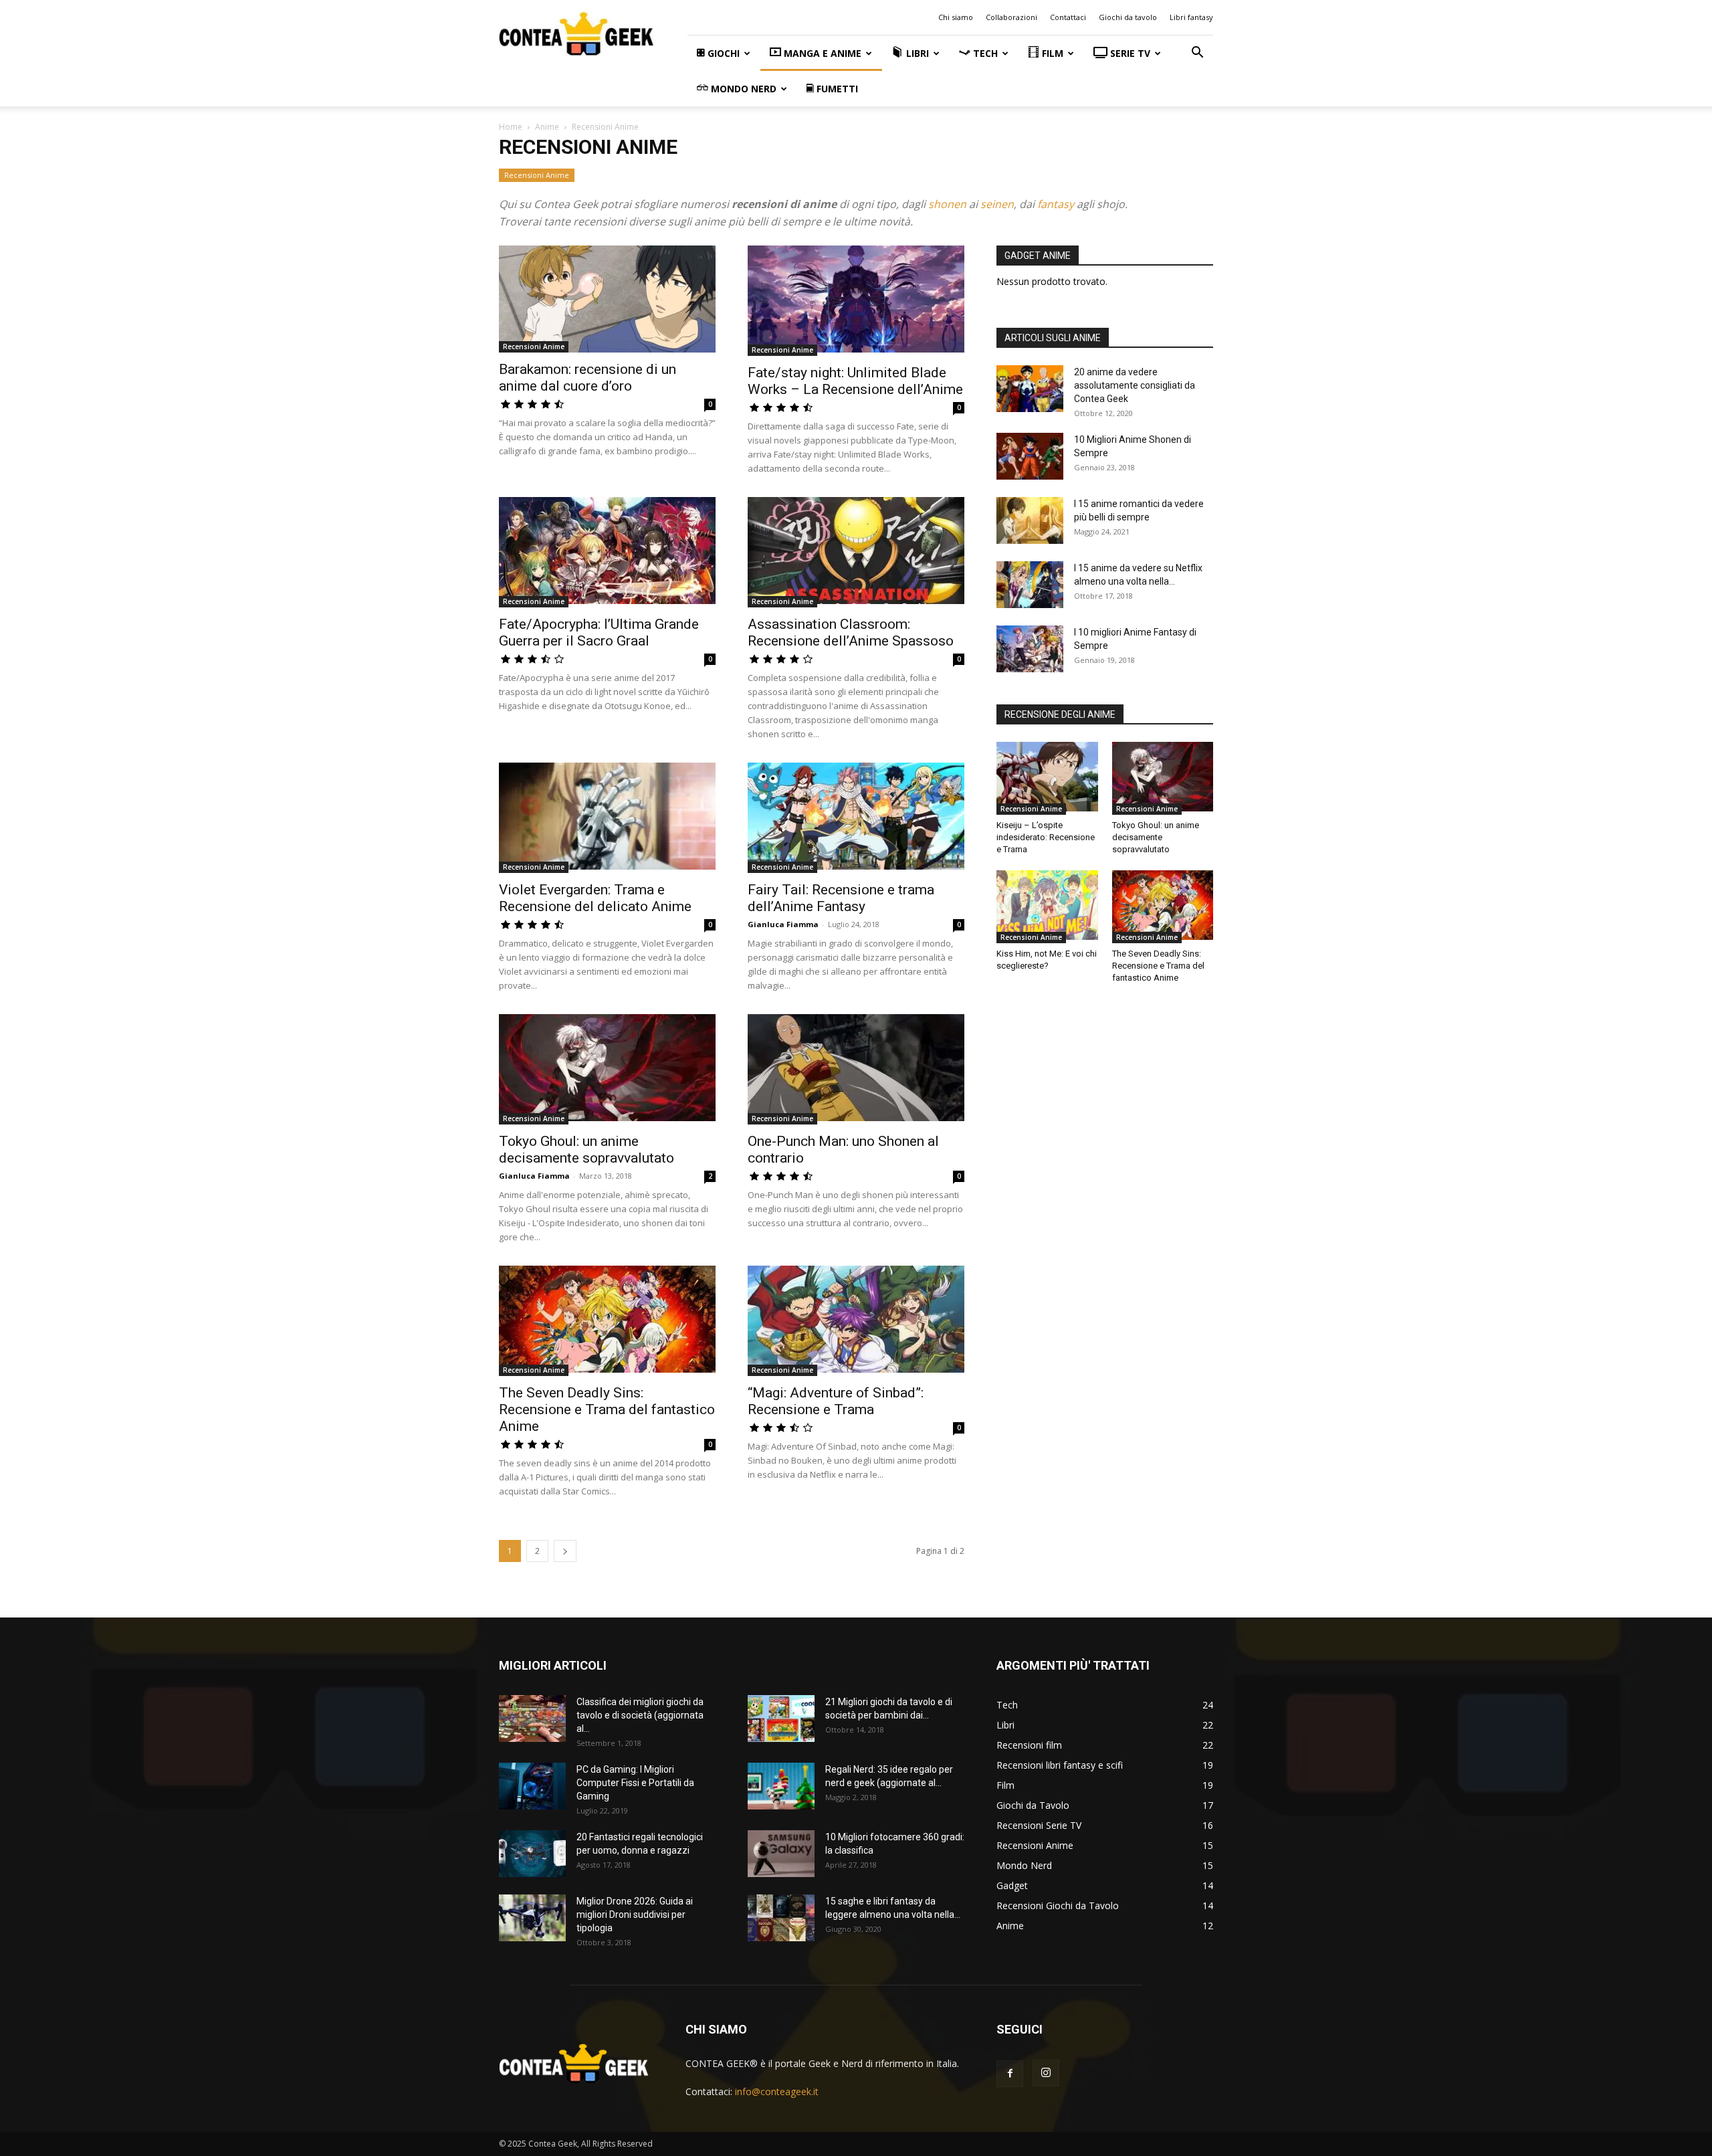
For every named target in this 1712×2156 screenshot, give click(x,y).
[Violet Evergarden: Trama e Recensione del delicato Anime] (607, 818)
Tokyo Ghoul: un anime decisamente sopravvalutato (586, 1150)
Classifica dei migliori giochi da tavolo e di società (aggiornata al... (640, 1715)
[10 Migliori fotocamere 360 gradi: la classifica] (781, 1855)
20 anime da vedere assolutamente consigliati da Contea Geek (1135, 385)
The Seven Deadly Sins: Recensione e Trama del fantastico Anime (607, 1409)
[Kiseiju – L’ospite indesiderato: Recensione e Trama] (1047, 778)
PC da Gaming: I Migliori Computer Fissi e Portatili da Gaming (635, 1783)
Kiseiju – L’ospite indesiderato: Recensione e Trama (1046, 837)
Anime (547, 127)
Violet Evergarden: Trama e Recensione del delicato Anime (595, 898)
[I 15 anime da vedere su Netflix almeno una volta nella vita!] (1030, 586)
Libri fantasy (1191, 17)
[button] (1197, 54)
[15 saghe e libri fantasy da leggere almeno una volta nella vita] (781, 1920)
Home (511, 127)
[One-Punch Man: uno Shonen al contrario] (856, 1069)
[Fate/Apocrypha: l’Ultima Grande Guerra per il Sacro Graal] (607, 552)
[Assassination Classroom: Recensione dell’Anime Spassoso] (856, 552)
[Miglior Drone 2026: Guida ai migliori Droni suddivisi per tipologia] (532, 1920)
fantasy (1056, 204)
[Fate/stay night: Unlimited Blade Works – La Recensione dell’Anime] (856, 301)
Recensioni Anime (537, 175)
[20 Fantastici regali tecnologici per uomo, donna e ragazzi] (532, 1855)
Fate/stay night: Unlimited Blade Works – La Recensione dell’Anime (855, 381)
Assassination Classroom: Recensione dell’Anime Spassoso (851, 632)
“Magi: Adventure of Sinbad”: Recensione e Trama (836, 1401)
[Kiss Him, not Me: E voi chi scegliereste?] (1047, 907)
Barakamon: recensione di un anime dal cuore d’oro (587, 378)
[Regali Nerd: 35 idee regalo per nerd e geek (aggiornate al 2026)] (781, 1788)
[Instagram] (1046, 2073)
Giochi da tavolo (1128, 17)
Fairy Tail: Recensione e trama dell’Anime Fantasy (841, 898)
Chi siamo (956, 17)
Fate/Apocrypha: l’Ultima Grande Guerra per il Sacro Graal (599, 632)
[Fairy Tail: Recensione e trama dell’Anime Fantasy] (856, 818)
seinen (997, 204)
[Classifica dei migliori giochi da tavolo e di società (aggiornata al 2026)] (532, 1720)
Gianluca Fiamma (783, 924)
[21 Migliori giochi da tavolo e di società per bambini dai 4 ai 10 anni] (781, 1720)
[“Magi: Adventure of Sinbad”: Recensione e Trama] (856, 1321)
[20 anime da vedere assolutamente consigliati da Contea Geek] (1030, 390)
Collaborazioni (1011, 17)
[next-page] (565, 1551)
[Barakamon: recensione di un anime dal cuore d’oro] (607, 299)
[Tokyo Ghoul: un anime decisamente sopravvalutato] (607, 1069)
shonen (947, 204)
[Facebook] (1010, 2074)
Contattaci (1068, 17)
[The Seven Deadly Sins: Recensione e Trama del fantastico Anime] (607, 1321)
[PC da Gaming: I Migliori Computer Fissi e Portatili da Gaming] (532, 1788)
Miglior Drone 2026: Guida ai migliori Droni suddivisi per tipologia (635, 1915)
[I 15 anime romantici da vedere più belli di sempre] (1030, 522)
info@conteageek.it (777, 2091)
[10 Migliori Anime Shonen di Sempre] (1030, 458)
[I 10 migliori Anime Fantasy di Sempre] (1030, 649)
